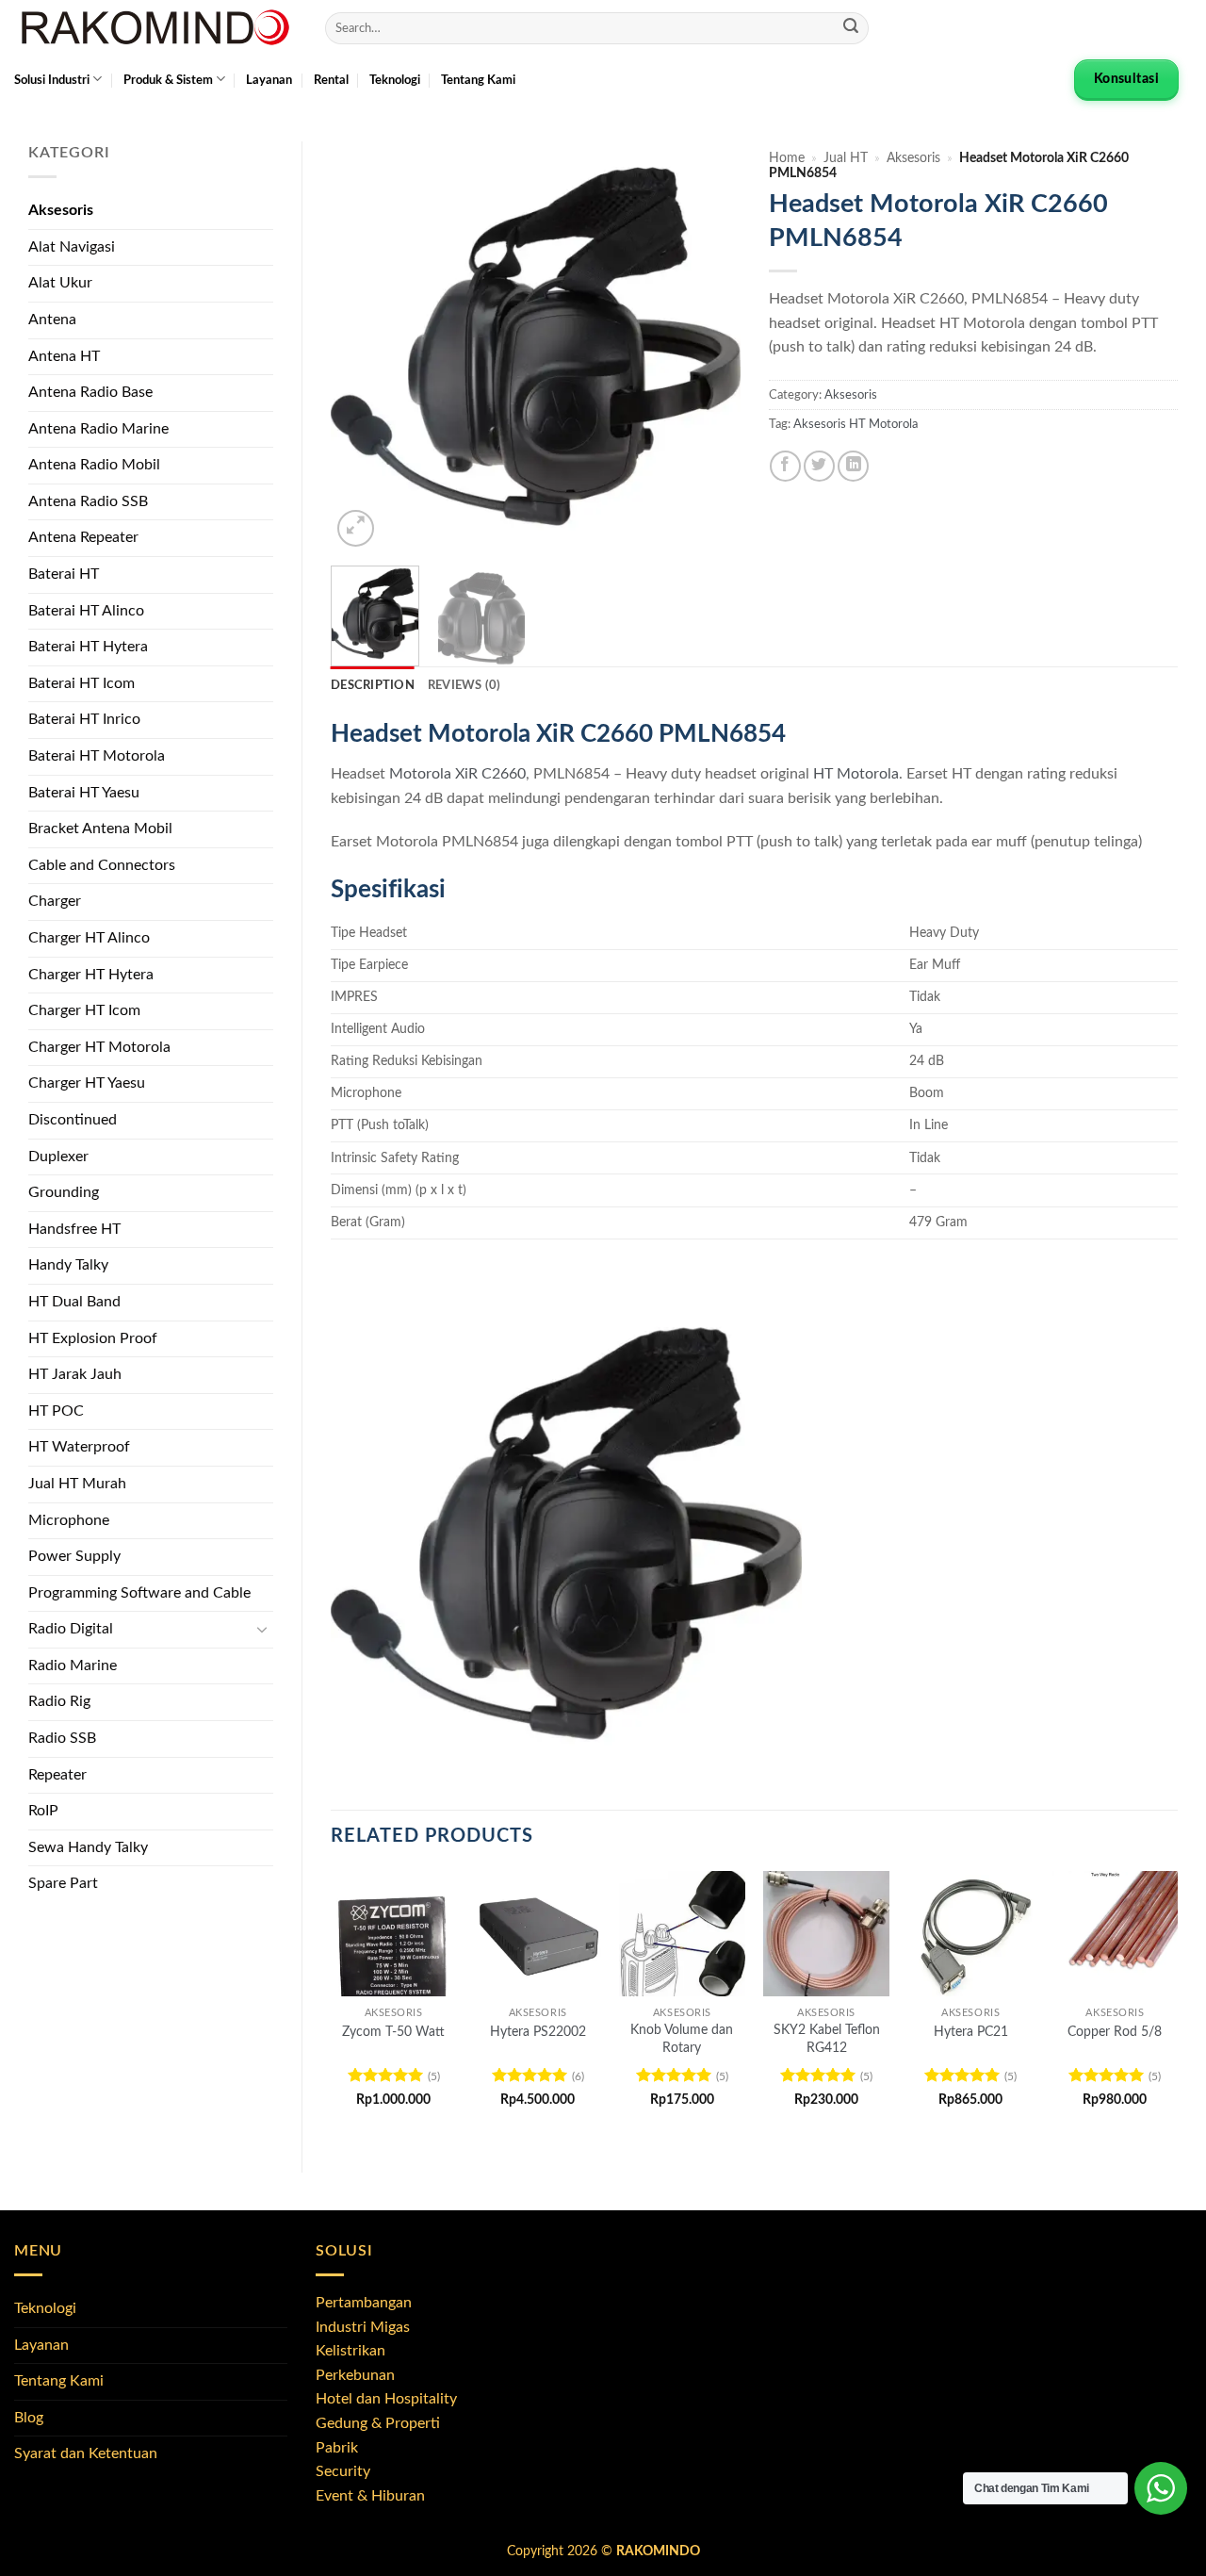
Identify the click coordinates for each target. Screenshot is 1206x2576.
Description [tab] (373, 685)
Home (787, 158)
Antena (52, 320)
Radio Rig (59, 1701)
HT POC (56, 1411)
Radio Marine (73, 1665)
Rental (331, 80)
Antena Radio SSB (88, 501)
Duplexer (58, 1157)
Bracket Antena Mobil (100, 829)
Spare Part (63, 1883)
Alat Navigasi (72, 247)
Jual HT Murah (77, 1484)
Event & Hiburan (370, 2496)
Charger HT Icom (84, 1010)
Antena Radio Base (90, 392)
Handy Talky (68, 1265)
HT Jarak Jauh (75, 1374)
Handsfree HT (74, 1229)
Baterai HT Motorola (97, 756)
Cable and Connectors (102, 865)
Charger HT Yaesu (87, 1083)
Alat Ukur (60, 283)
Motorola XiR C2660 (457, 774)
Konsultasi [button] (1126, 79)
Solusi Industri (52, 80)
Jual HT (846, 158)
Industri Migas (363, 2327)
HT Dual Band (74, 1302)
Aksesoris (61, 210)
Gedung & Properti (378, 2423)
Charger (55, 901)
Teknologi (395, 80)
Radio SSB (62, 1738)
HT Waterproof (79, 1447)
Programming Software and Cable (139, 1593)
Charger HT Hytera (91, 975)
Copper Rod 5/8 (1115, 2032)
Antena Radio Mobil (94, 465)
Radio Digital (71, 1629)
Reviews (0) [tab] (464, 685)
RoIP (43, 1811)
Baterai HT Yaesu (84, 793)
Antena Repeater (83, 537)
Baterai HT (64, 574)
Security (343, 2471)
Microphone (69, 1520)
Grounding (64, 1192)
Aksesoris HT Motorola (856, 424)
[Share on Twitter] (819, 466)
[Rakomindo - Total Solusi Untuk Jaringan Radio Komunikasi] (155, 28)
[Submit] (851, 28)
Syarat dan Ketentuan (86, 2453)
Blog (29, 2418)
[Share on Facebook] (785, 466)
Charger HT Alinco (89, 938)
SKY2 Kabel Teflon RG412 (827, 2039)
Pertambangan (364, 2303)
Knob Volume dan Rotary (682, 2039)
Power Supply (74, 1556)
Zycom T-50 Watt (393, 2032)
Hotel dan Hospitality (386, 2399)
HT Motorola (856, 774)
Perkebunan (355, 2375)
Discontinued (73, 1120)
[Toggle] (262, 1630)
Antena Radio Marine (98, 429)
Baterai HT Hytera (88, 647)
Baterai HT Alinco (86, 611)
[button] (356, 528)
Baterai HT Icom (81, 683)
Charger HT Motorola (99, 1047)
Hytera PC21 (971, 2032)
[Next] (709, 346)
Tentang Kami (478, 80)
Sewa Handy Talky (88, 1847)
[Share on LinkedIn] (853, 466)
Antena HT (64, 356)
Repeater (57, 1775)
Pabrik (337, 2448)
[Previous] (363, 346)
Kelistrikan (350, 2351)
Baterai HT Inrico (84, 719)
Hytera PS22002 (538, 2032)
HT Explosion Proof (93, 1338)
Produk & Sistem (168, 80)
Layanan (269, 80)
